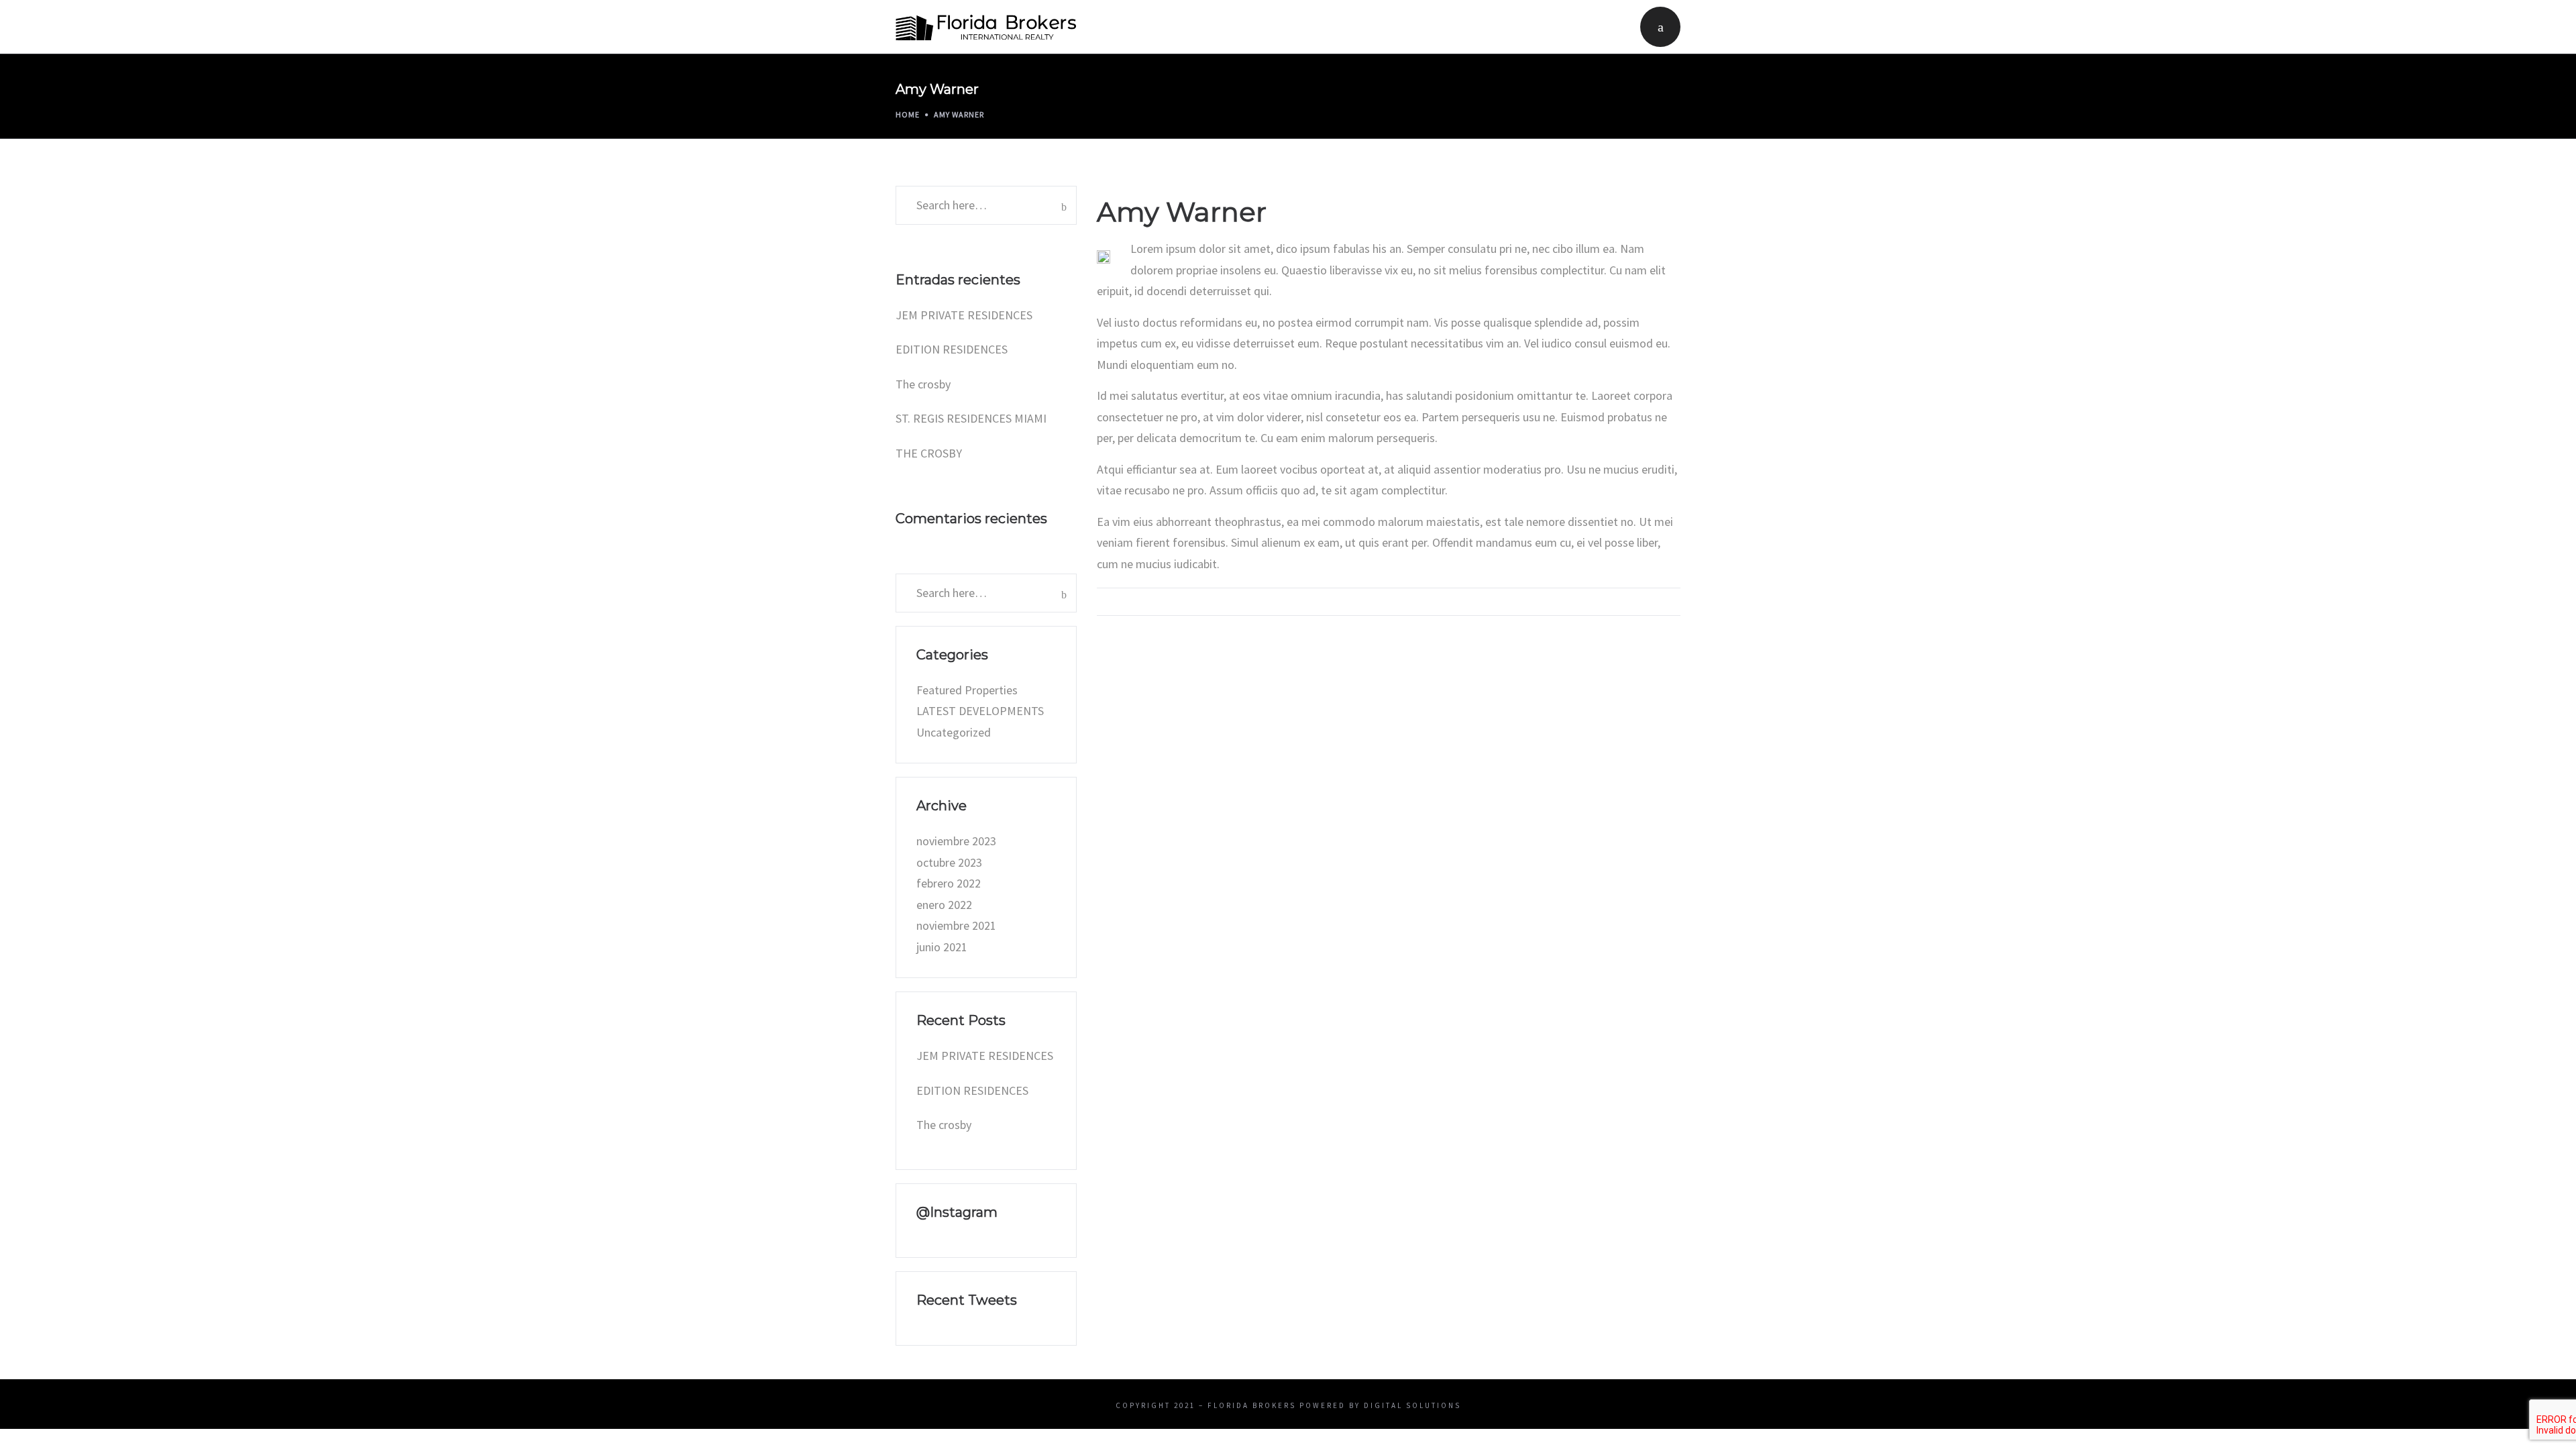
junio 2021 (942, 947)
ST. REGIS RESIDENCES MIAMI (971, 418)
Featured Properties (967, 690)
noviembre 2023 (956, 841)
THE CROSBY (929, 453)
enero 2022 (944, 905)
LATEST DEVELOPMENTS (980, 711)
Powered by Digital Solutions (1380, 1405)
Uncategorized (954, 732)
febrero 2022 (949, 883)
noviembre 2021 (956, 925)
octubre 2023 (949, 862)
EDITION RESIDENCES (952, 349)
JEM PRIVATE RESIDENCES (964, 315)
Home (908, 114)
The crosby (923, 384)
